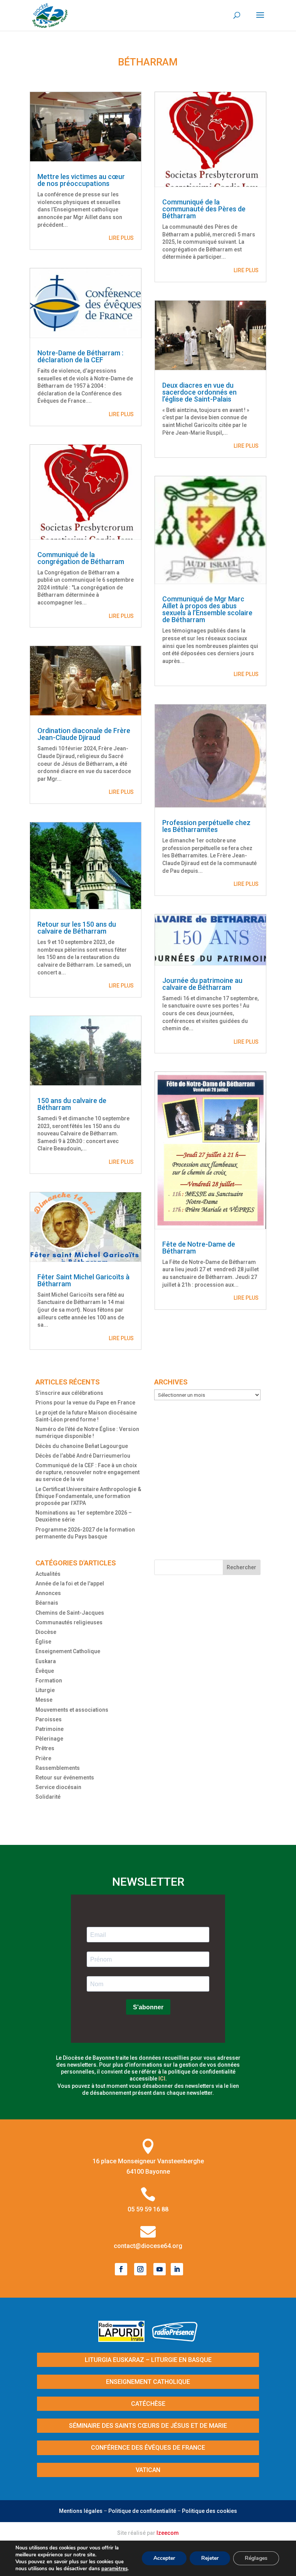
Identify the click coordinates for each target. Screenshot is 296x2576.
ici (162, 2079)
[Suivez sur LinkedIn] (177, 2269)
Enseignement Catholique (68, 1651)
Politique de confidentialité (142, 2511)
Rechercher (241, 1567)
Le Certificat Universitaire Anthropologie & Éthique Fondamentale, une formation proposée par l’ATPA (88, 1496)
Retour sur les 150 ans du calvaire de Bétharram (77, 928)
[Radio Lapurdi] (124, 2339)
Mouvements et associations (72, 1710)
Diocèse (46, 1632)
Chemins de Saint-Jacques (70, 1613)
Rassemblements (58, 1768)
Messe (44, 1700)
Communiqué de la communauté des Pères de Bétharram (204, 209)
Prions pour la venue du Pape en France (85, 1403)
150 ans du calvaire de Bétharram (72, 1104)
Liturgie (45, 1690)
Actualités (48, 1574)
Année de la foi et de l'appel (70, 1583)
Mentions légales (81, 2511)
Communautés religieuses (69, 1622)
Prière (43, 1758)
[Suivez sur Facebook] (121, 2269)
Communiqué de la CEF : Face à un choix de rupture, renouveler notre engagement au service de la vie (87, 1472)
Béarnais (47, 1603)
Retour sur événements (65, 1778)
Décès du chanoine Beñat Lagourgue (82, 1446)
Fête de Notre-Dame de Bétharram (199, 1248)
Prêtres (45, 1748)
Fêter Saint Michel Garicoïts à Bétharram (83, 1280)
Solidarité (48, 1797)
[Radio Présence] (175, 2339)
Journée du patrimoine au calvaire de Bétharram (202, 984)
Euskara (46, 1661)
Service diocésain (58, 1787)
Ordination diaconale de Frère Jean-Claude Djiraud (84, 734)
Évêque (45, 1671)
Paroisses (49, 1719)
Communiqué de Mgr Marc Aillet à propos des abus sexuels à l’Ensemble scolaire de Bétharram (207, 609)
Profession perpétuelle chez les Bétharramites (206, 826)
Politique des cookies (209, 2511)
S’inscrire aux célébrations (69, 1393)
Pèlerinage (49, 1739)
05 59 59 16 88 (148, 2209)
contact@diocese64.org (148, 2246)
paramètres (114, 2569)
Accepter (164, 2558)
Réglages (256, 2558)
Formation (49, 1681)
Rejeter (210, 2558)
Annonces (48, 1593)
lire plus (121, 238)
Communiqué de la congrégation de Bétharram (81, 558)
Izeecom (168, 2533)
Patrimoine (50, 1729)
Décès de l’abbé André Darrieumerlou (83, 1456)
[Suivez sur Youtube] (160, 2269)
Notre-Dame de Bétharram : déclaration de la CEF (80, 356)
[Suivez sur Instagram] (140, 2269)
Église (43, 1642)
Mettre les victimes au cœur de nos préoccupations (81, 180)
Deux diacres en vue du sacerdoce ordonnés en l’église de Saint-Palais (199, 392)
